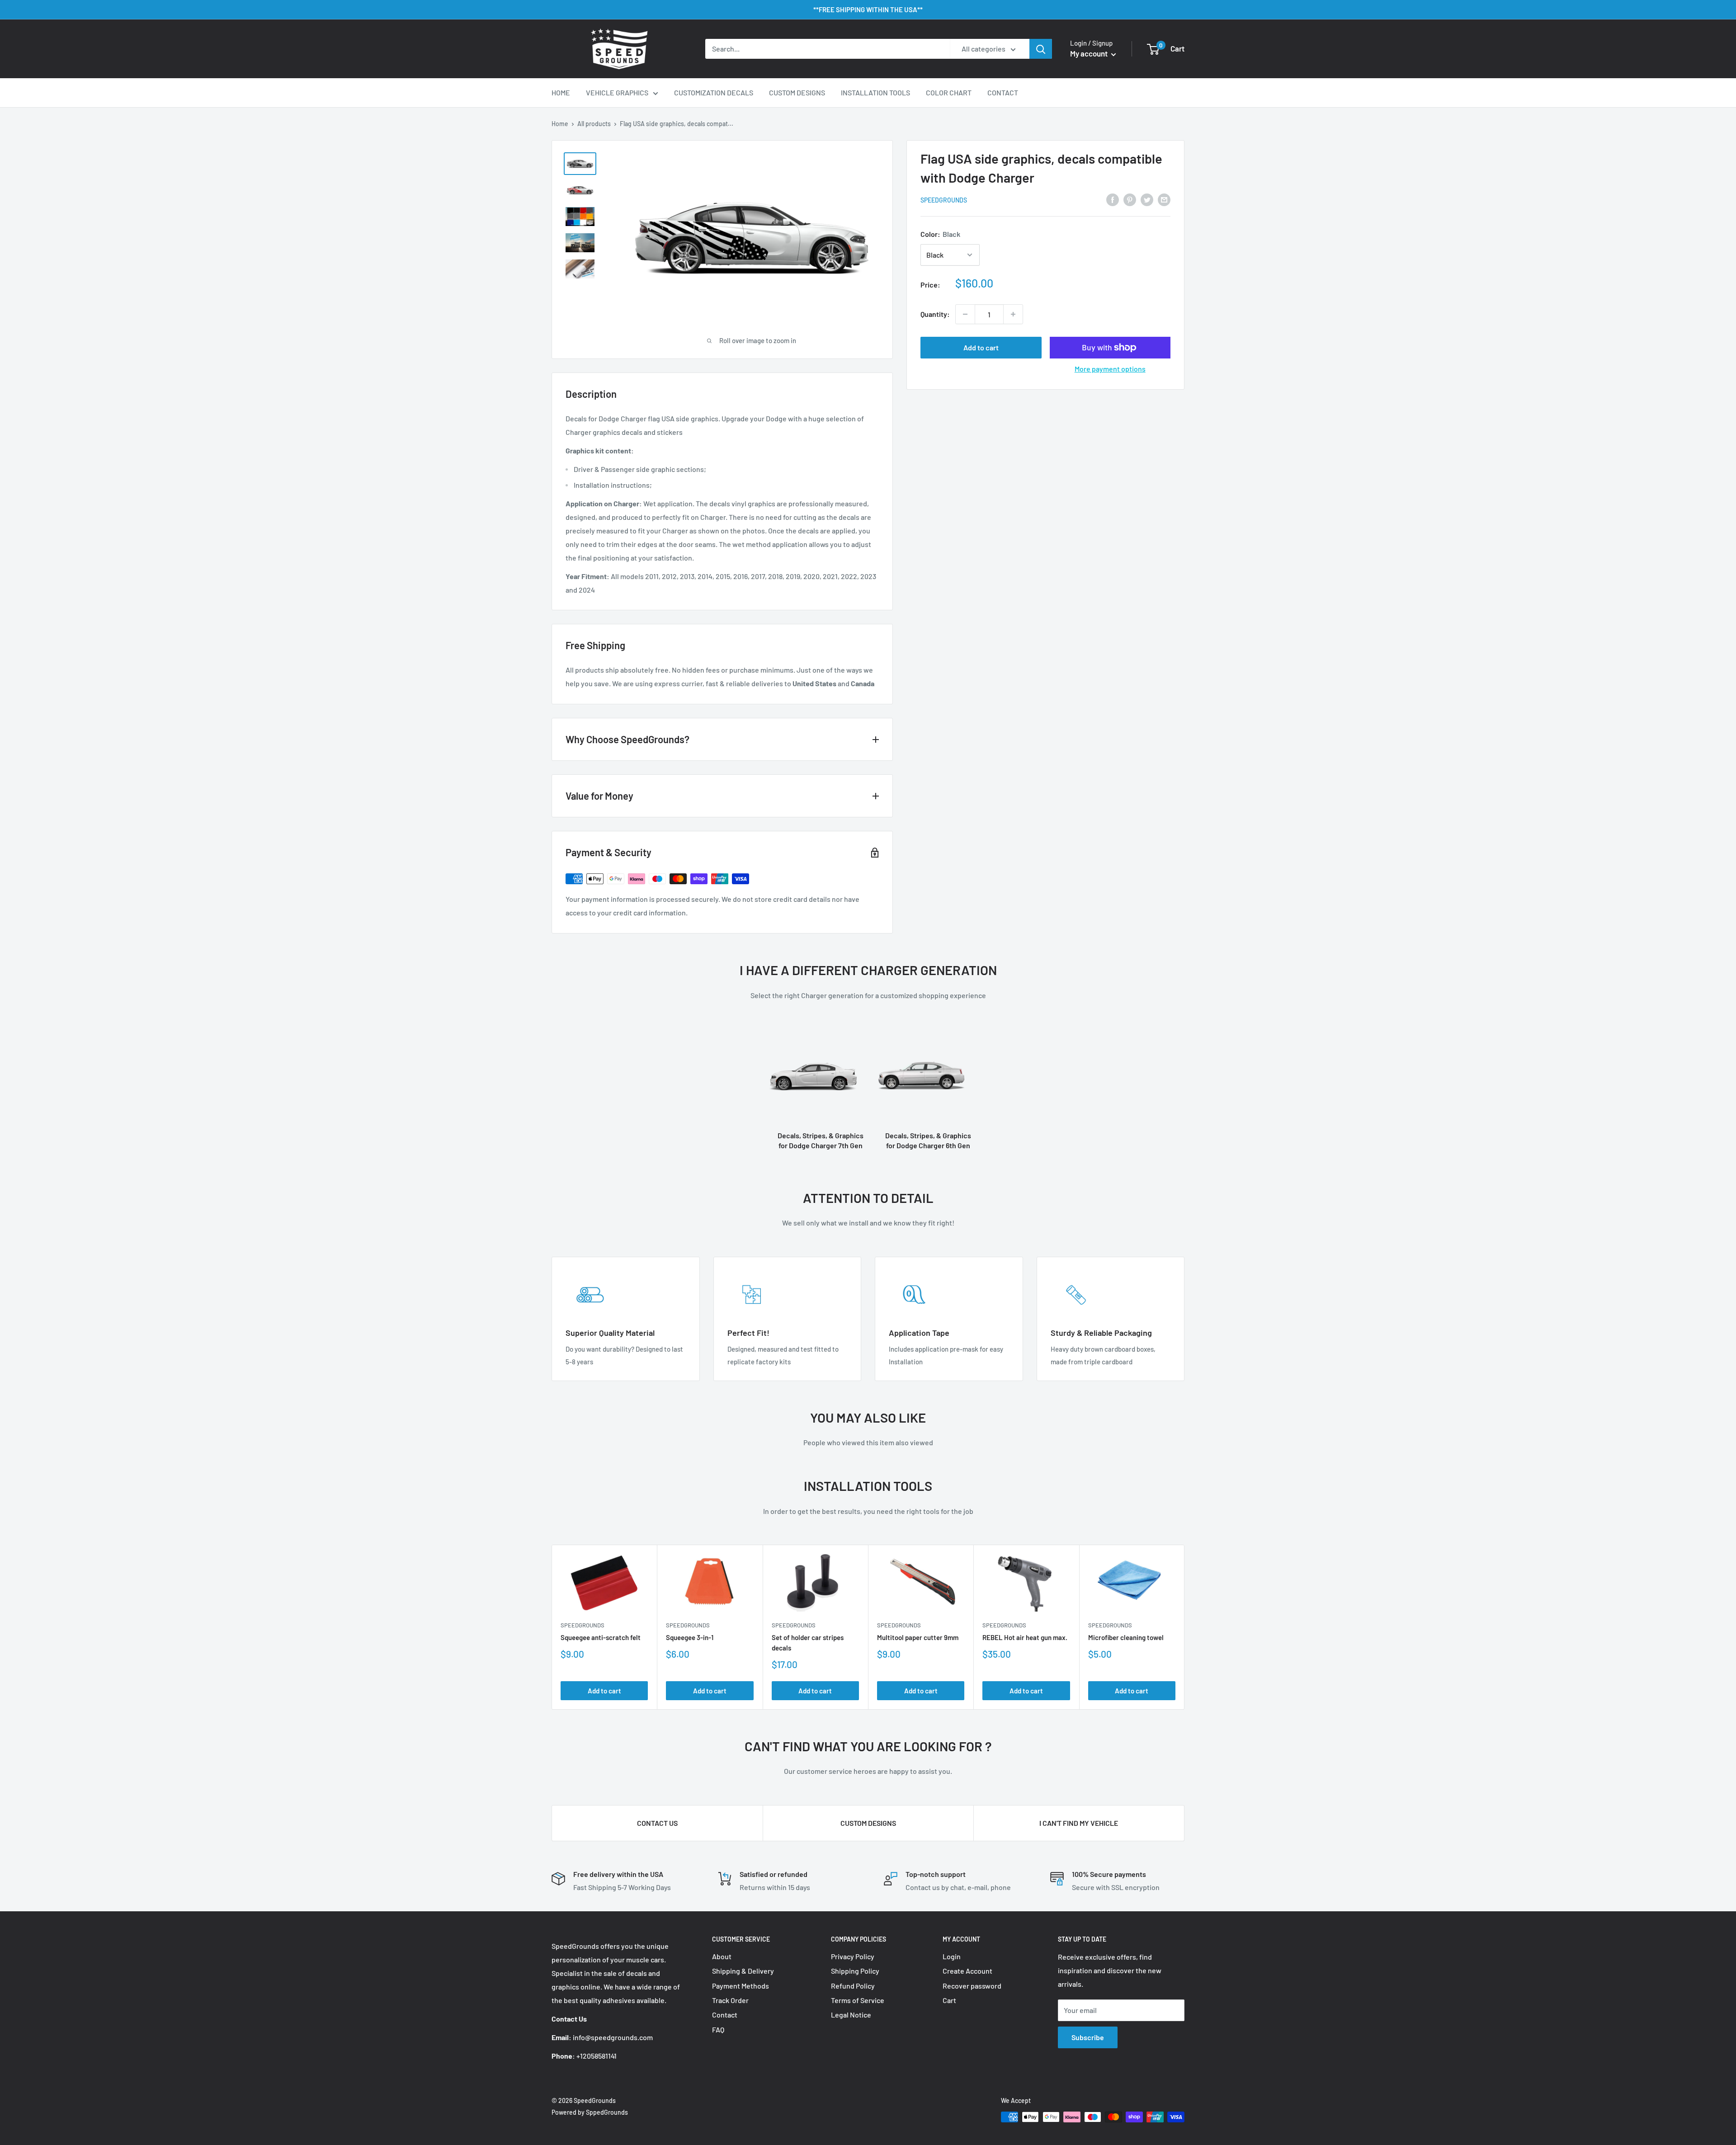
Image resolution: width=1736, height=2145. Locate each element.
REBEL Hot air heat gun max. (1025, 1637)
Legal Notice (851, 2015)
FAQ (718, 2029)
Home (560, 124)
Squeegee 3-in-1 (690, 1637)
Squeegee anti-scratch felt (601, 1637)
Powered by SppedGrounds (590, 2112)
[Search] (1041, 49)
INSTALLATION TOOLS (875, 92)
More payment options (1110, 369)
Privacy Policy (853, 1956)
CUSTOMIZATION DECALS (714, 92)
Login (952, 1956)
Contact (725, 2015)
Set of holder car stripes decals (808, 1643)
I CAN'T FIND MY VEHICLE (1079, 1823)
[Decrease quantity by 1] (965, 314)
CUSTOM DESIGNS (797, 92)
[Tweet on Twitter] (1147, 199)
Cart (949, 2000)
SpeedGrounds (944, 200)
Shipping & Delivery (743, 1971)
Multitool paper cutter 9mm (918, 1637)
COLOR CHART (949, 92)
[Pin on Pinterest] (1130, 199)
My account (1090, 53)
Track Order (730, 2000)
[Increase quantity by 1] (1013, 314)
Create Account (967, 1971)
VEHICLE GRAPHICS (617, 92)
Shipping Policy (855, 1971)
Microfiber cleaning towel (1126, 1637)
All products (594, 124)
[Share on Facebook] (1113, 199)
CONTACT (1003, 92)
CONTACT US (657, 1823)
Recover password (972, 1986)
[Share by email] (1164, 199)
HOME (561, 92)
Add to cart (981, 347)
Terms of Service (858, 2000)
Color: (940, 234)
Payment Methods (741, 1986)
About (722, 1956)
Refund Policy (853, 1986)
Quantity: (935, 314)
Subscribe (1088, 2037)
